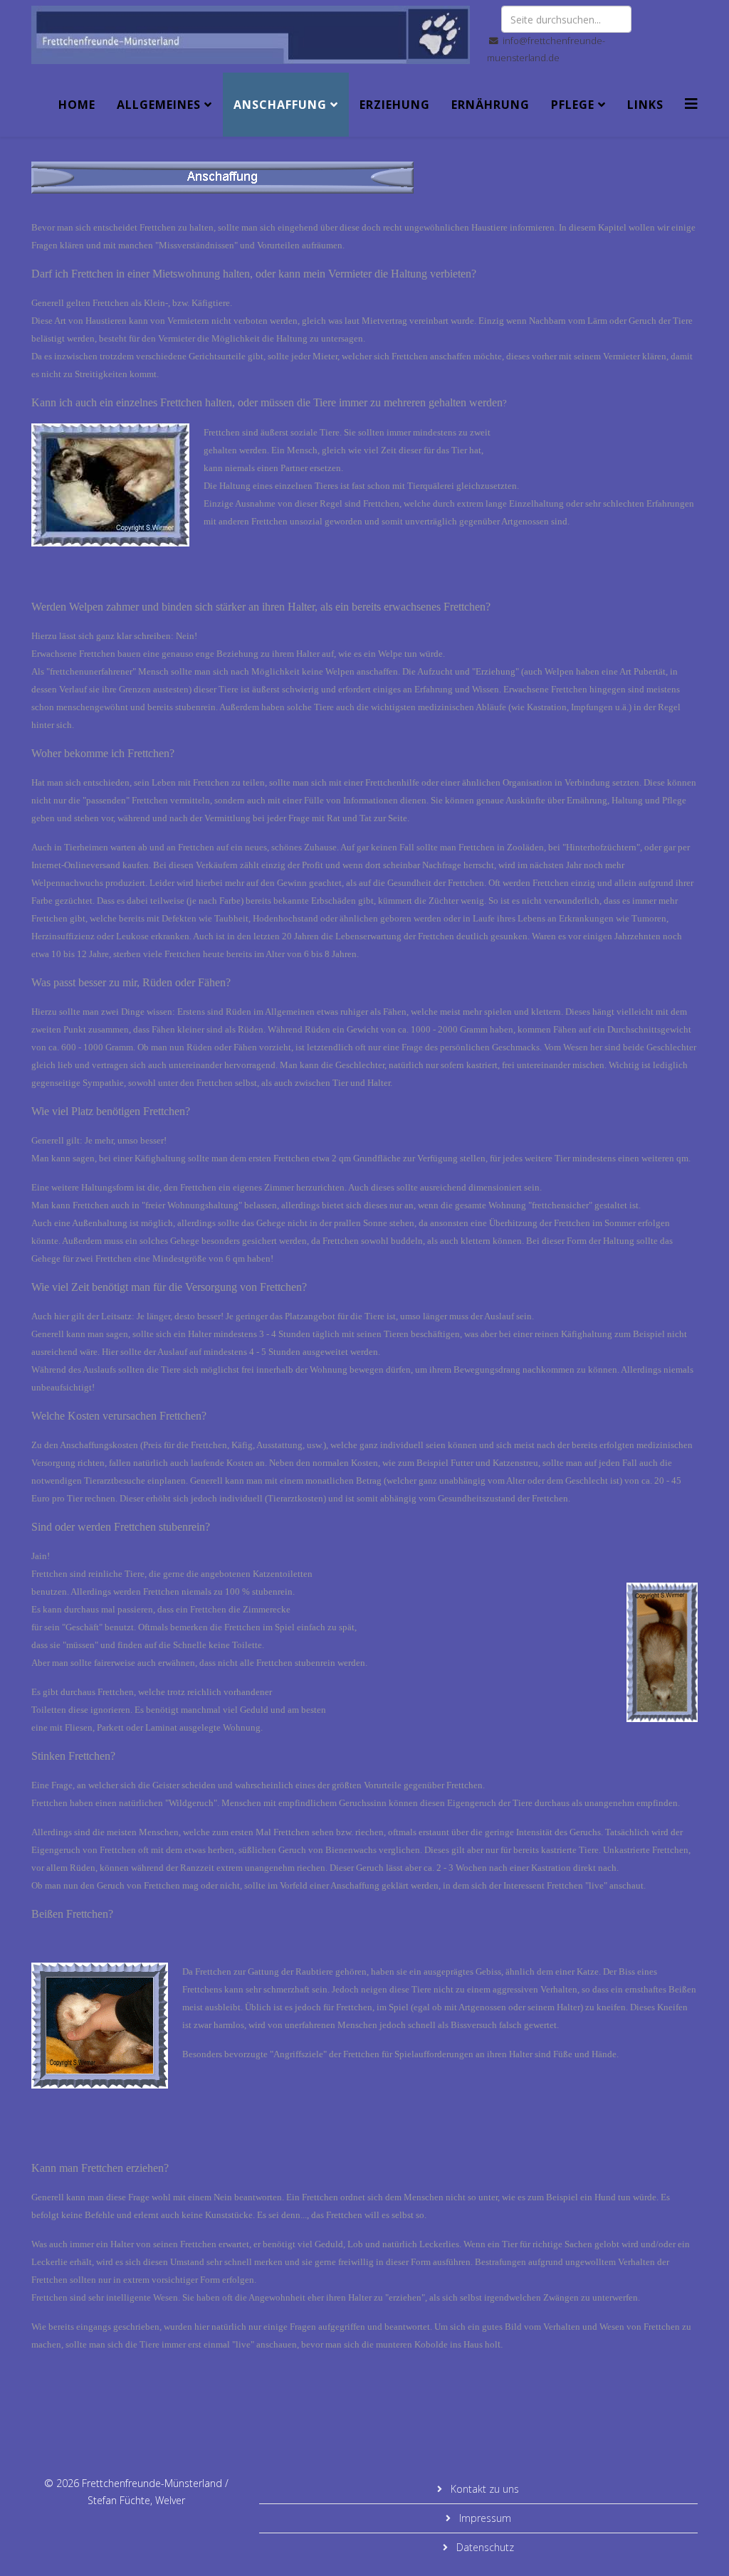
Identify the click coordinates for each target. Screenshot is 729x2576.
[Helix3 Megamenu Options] (691, 104)
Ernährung (491, 105)
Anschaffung (280, 105)
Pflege (573, 105)
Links (645, 105)
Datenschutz (484, 2547)
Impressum (484, 2518)
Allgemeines (159, 105)
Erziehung (395, 105)
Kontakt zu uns (483, 2489)
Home (77, 105)
